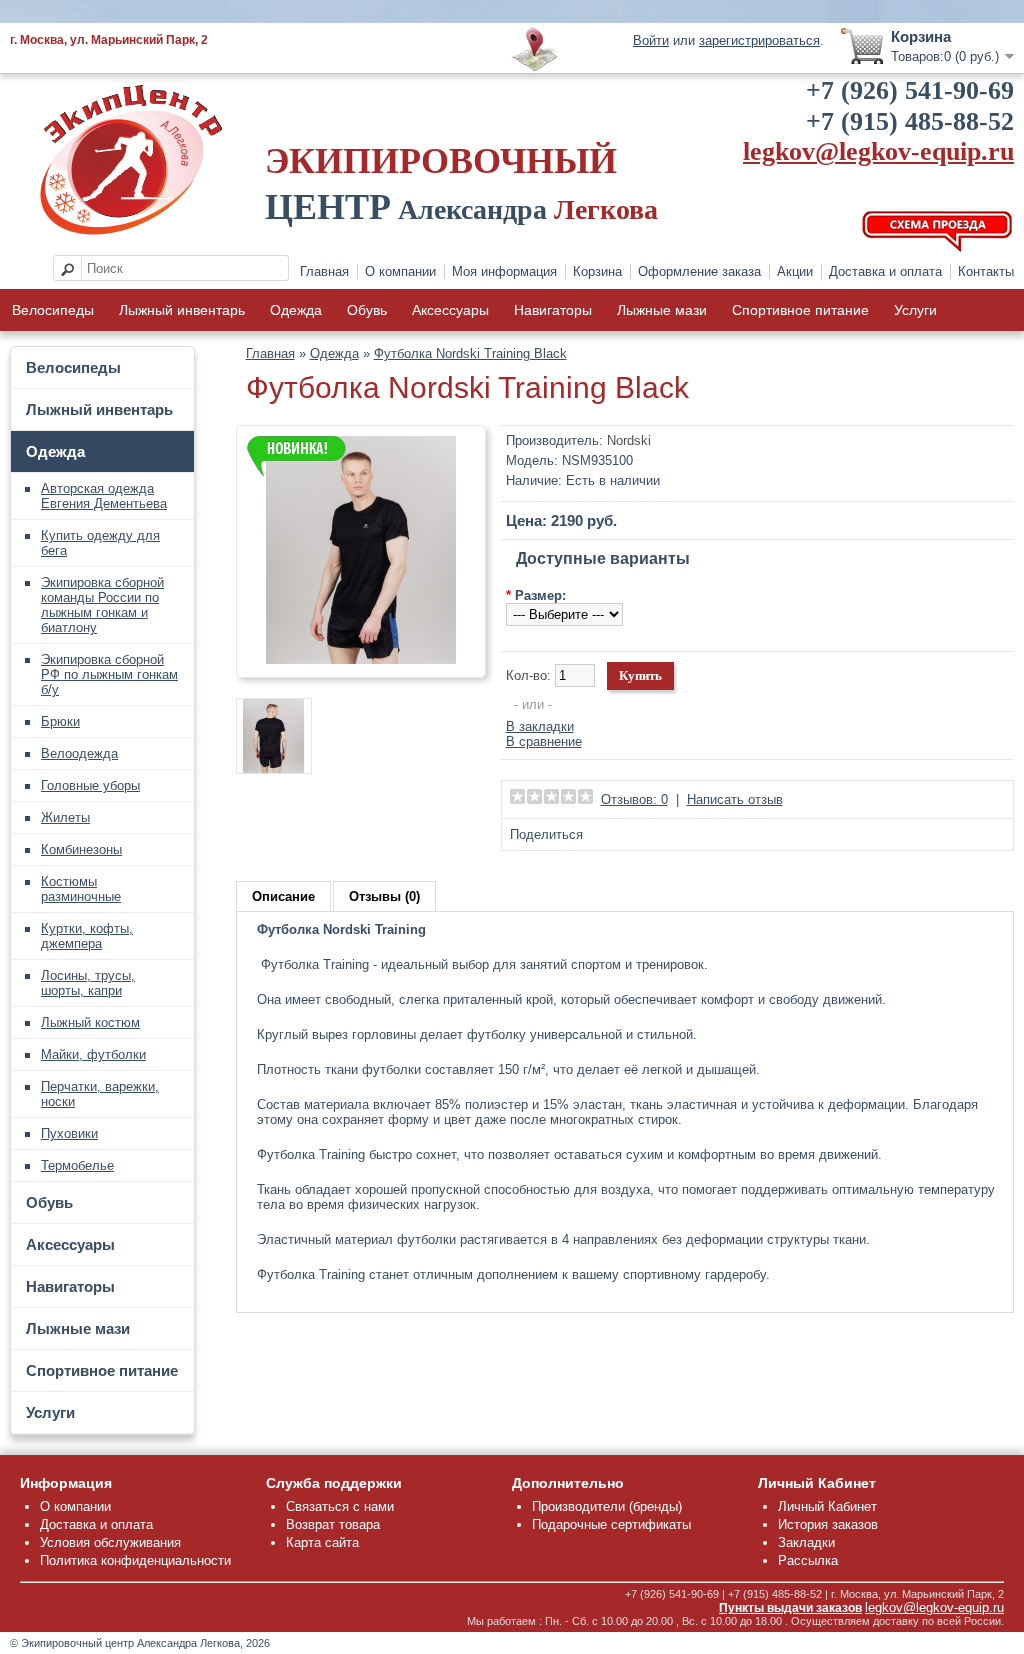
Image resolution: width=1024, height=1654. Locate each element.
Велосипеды (53, 310)
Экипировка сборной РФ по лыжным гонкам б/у (109, 674)
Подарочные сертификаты (611, 1524)
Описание (283, 896)
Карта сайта (322, 1542)
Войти (651, 40)
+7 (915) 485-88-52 (910, 121)
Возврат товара (333, 1524)
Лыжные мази (662, 310)
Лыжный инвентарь (182, 310)
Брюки (60, 721)
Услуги (915, 310)
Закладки (806, 1542)
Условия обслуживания (110, 1542)
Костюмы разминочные (81, 889)
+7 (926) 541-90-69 (910, 90)
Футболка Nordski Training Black (470, 353)
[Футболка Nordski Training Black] (361, 659)
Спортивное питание (800, 310)
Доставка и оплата (885, 271)
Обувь (367, 310)
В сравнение (544, 741)
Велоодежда (79, 753)
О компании (400, 271)
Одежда (296, 310)
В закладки (540, 726)
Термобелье (77, 1165)
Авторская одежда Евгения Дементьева (104, 496)
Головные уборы (90, 785)
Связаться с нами (340, 1506)
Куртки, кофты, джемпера (87, 936)
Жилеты (65, 817)
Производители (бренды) (607, 1506)
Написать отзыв (735, 799)
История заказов (828, 1524)
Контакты (986, 271)
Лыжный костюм (90, 1022)
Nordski (629, 440)
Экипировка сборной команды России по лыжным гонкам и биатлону (102, 605)
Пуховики (69, 1133)
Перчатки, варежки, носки (100, 1094)
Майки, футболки (93, 1054)
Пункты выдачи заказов (790, 1608)
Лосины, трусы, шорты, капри (88, 983)
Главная (324, 271)
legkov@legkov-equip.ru (878, 151)
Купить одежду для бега (100, 543)
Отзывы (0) (384, 896)
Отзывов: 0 (634, 799)
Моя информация (504, 271)
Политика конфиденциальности (135, 1560)
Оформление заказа (699, 271)
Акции (795, 271)
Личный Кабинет (827, 1506)
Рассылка (808, 1560)
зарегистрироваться (759, 40)
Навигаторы (553, 310)
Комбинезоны (81, 849)
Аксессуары (450, 310)
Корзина (597, 271)
